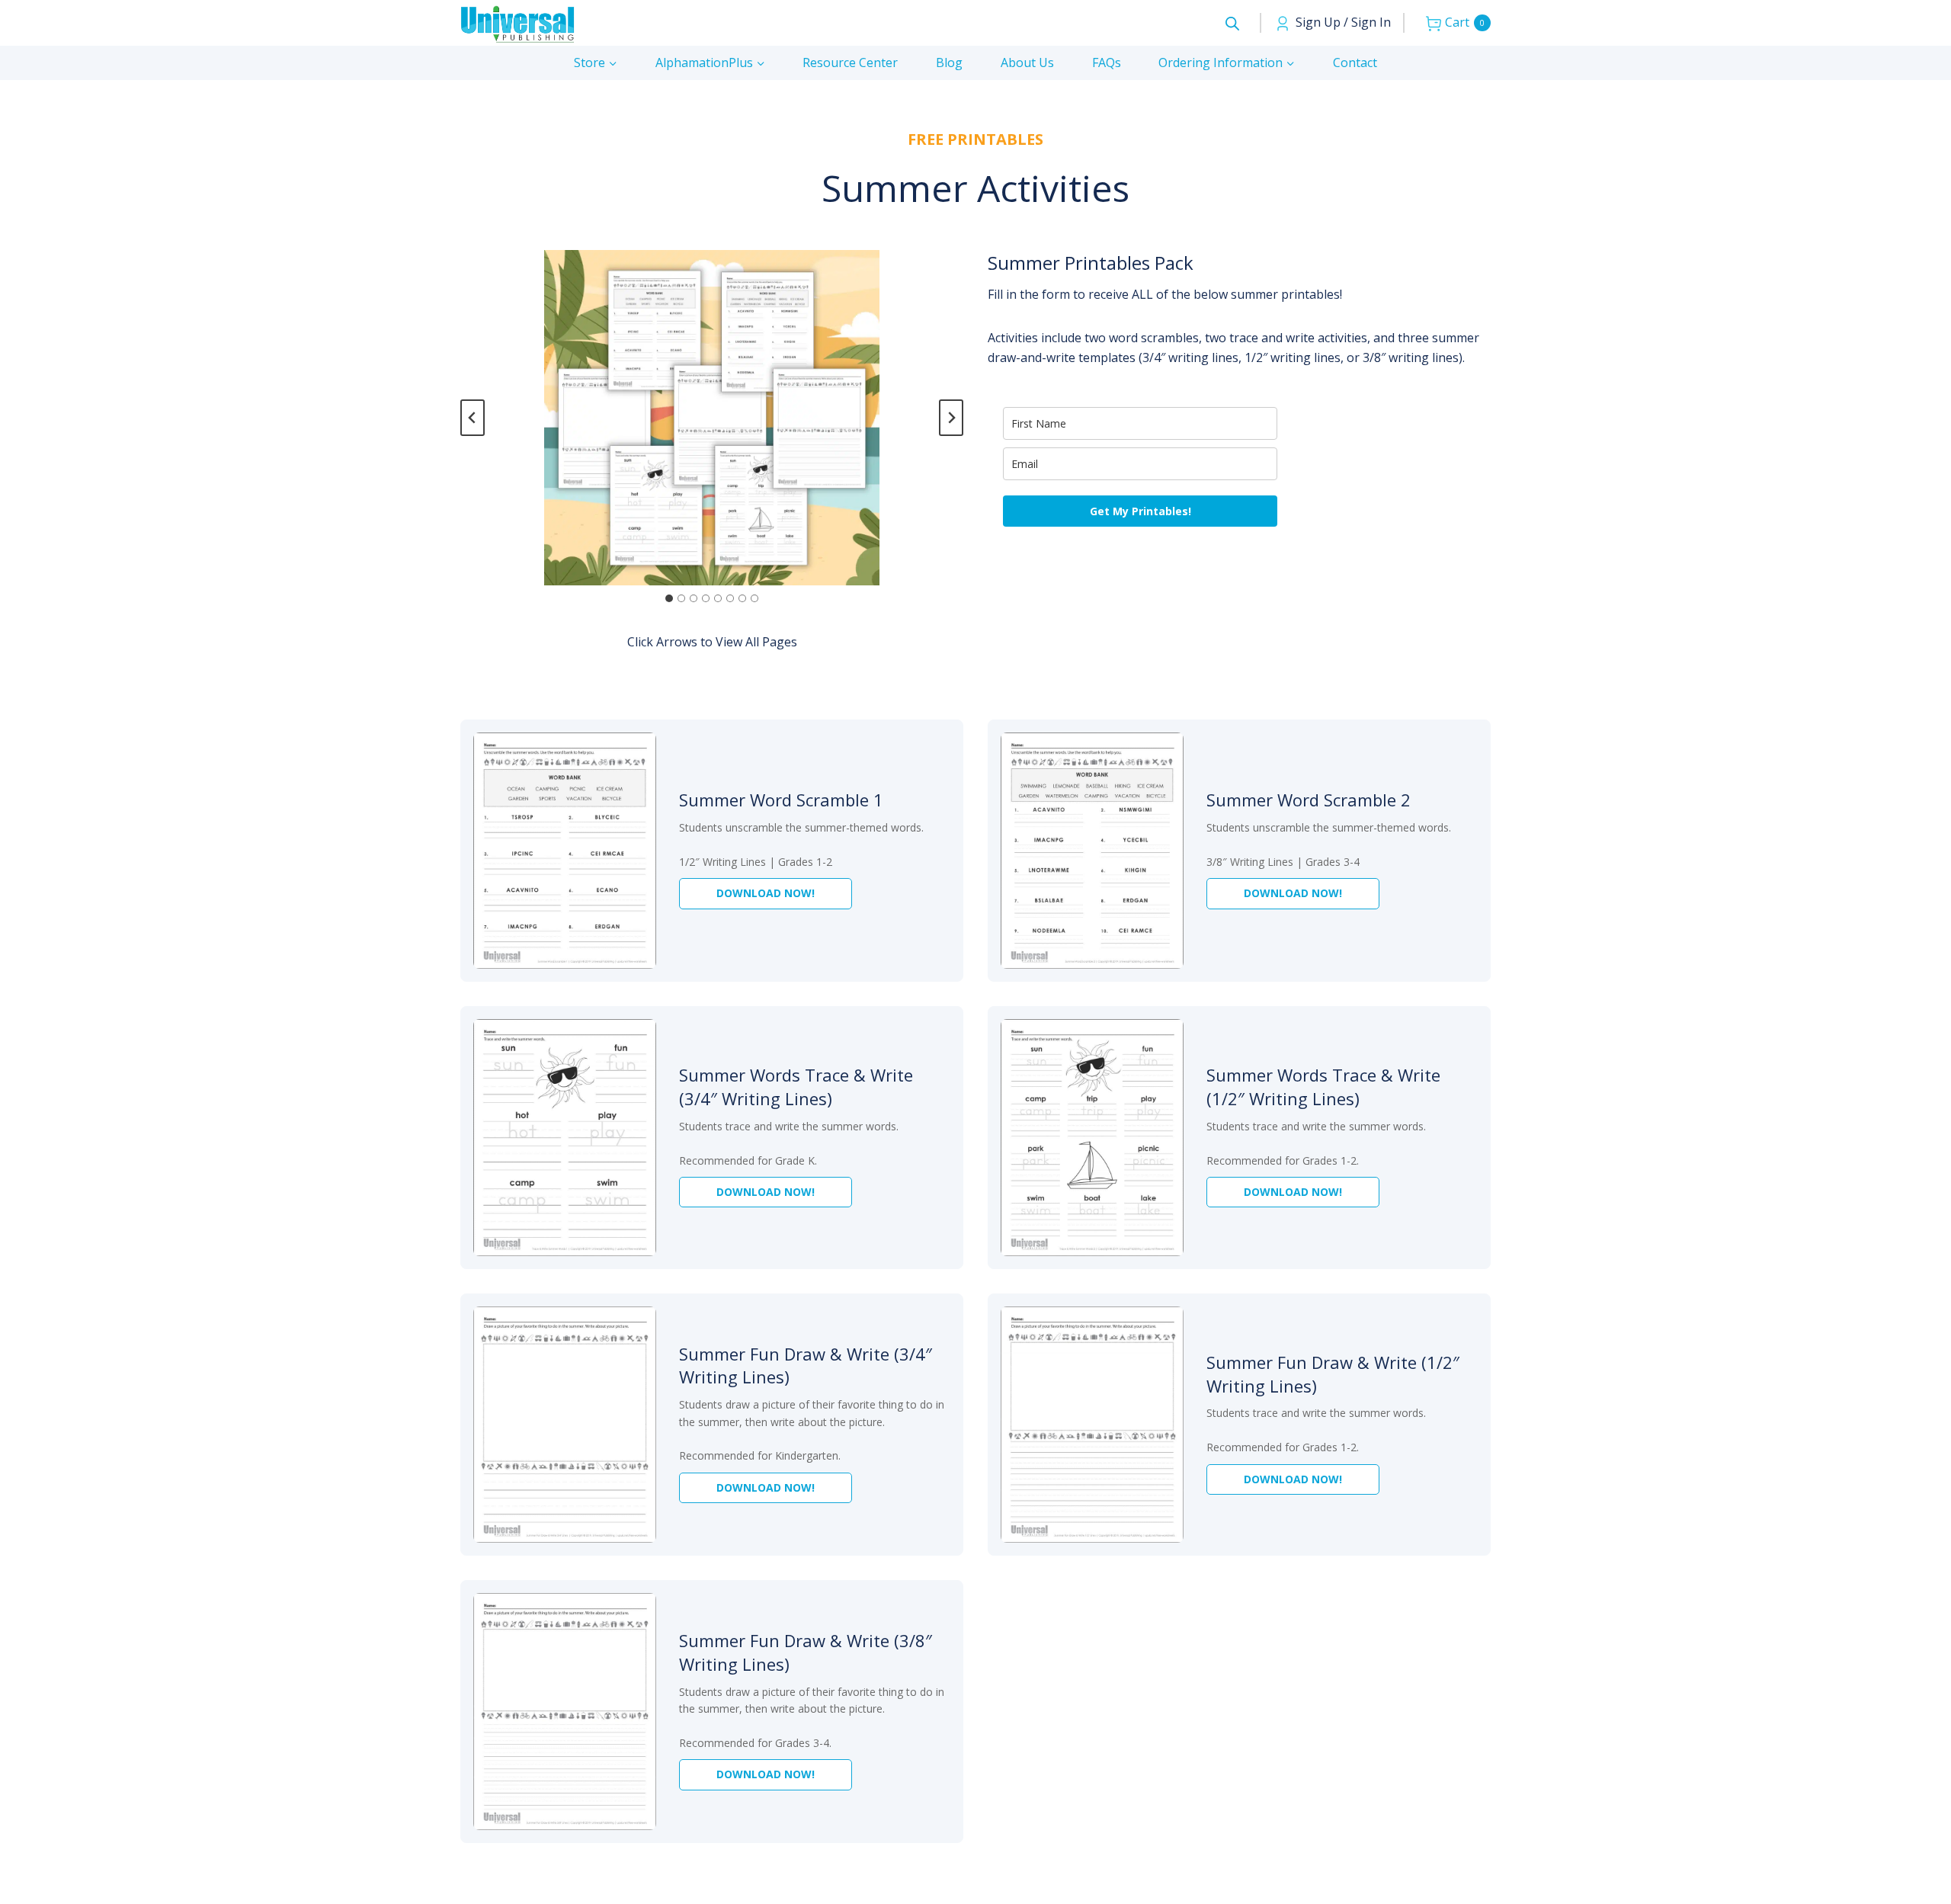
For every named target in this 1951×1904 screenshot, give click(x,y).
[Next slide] (951, 418)
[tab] (669, 598)
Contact (1355, 63)
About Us (1027, 63)
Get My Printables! (1140, 511)
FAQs (1107, 63)
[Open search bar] (1232, 23)
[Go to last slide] (473, 418)
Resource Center (850, 63)
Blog (949, 63)
